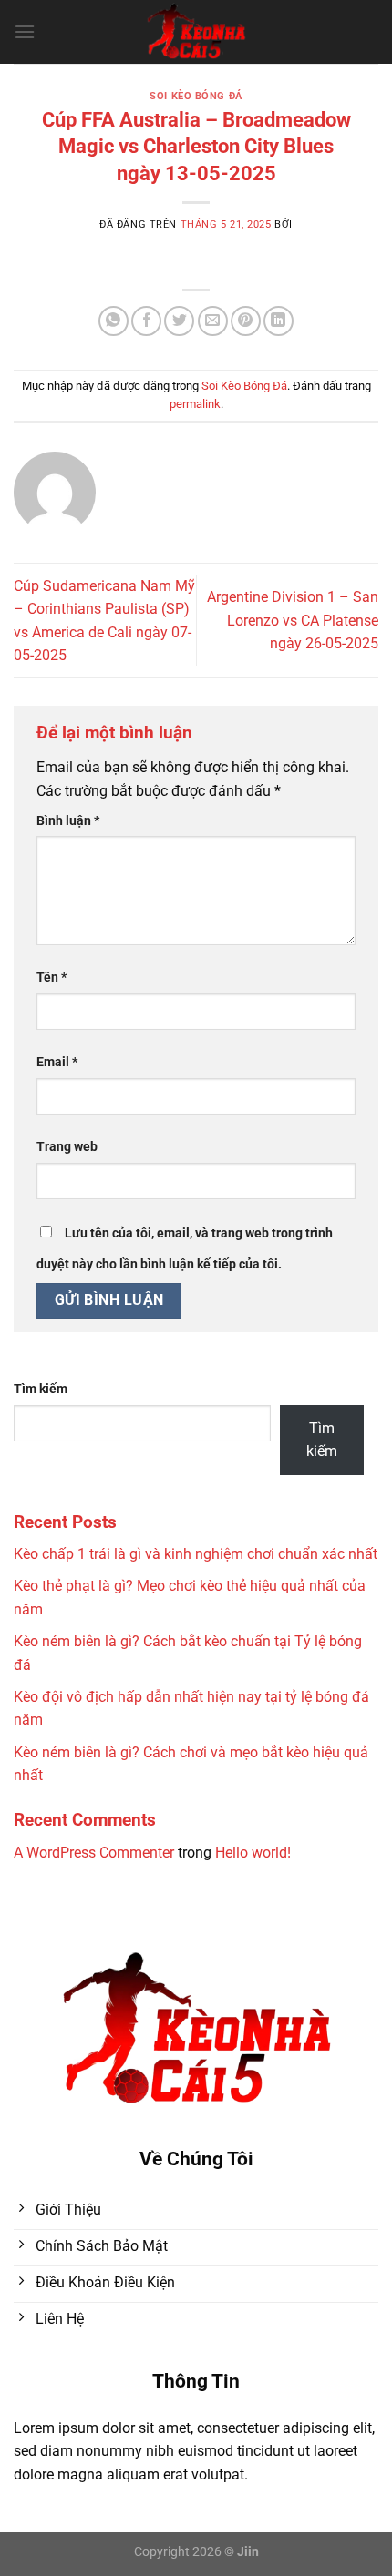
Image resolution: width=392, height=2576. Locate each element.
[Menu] (25, 31)
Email (57, 1062)
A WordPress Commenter (94, 1853)
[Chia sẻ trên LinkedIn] (279, 321)
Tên (52, 977)
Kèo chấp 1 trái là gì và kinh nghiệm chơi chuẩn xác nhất (196, 1554)
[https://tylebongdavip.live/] (196, 32)
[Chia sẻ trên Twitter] (179, 321)
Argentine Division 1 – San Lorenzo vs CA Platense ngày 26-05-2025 (293, 620)
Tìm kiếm (41, 1389)
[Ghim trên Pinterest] (246, 321)
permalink (195, 404)
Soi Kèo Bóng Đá (196, 96)
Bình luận (68, 821)
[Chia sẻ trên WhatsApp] (113, 321)
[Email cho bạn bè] (213, 321)
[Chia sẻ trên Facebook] (146, 321)
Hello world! (253, 1853)
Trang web (67, 1147)
